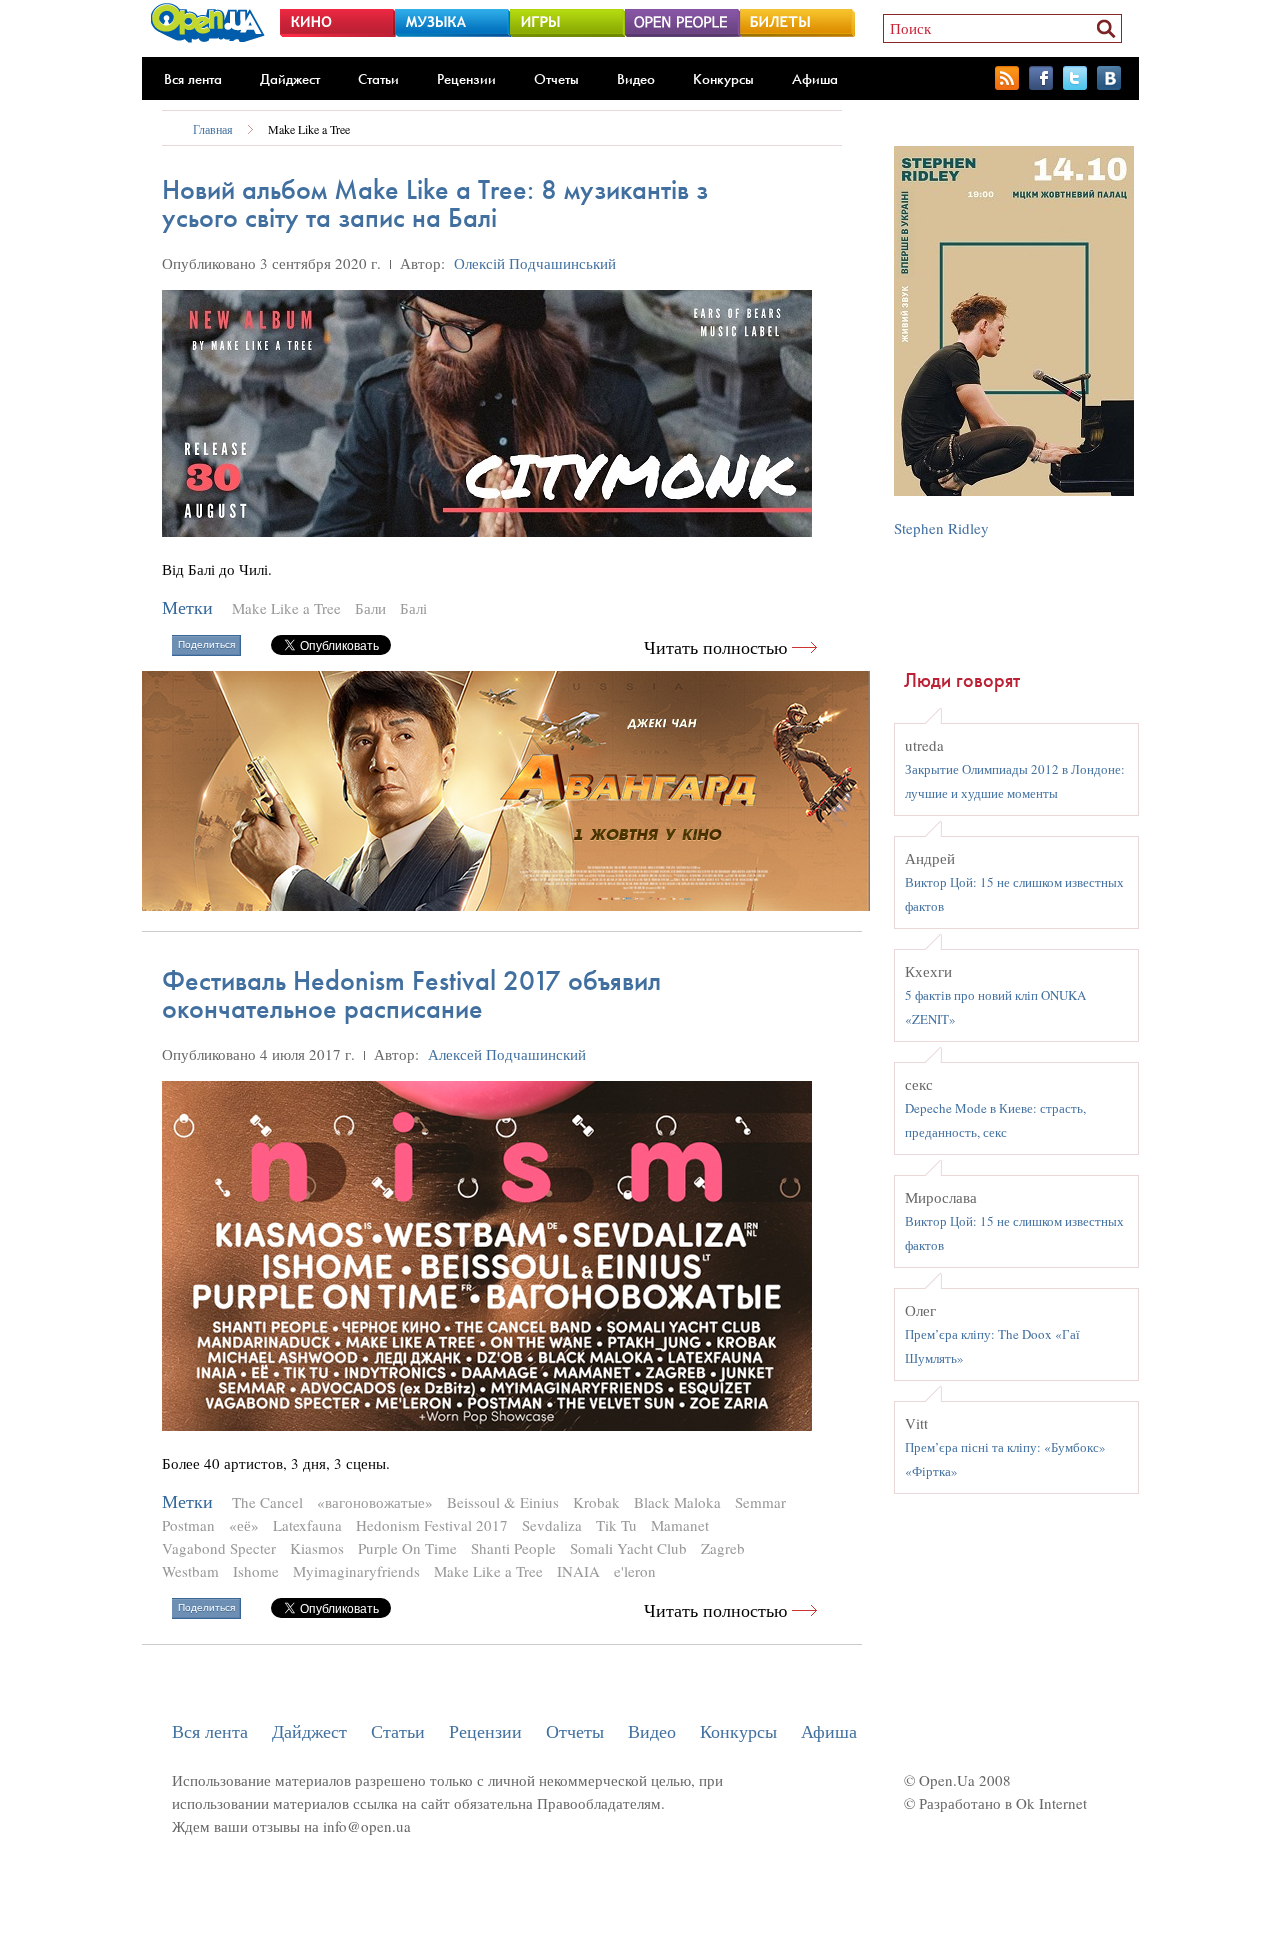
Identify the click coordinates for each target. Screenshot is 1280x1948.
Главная (213, 129)
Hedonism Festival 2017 (432, 1525)
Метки (187, 607)
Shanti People (513, 1548)
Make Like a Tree (309, 129)
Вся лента (193, 79)
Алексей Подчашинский (507, 1054)
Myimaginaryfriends (356, 1571)
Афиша (815, 79)
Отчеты (556, 79)
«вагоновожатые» (375, 1502)
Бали (370, 608)
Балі (413, 608)
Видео (636, 79)
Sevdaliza (552, 1525)
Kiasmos (317, 1548)
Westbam (190, 1571)
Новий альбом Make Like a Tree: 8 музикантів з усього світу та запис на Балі (435, 203)
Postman (188, 1525)
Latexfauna (307, 1525)
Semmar (760, 1502)
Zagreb (723, 1548)
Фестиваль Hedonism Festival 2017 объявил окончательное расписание (411, 994)
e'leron (635, 1571)
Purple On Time (407, 1548)
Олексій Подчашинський (535, 263)
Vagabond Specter (219, 1548)
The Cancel (267, 1502)
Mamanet (680, 1525)
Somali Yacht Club (628, 1548)
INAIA (578, 1571)
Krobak (596, 1502)
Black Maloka (677, 1502)
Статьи (378, 79)
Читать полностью (715, 647)
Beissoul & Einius (503, 1502)
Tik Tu (616, 1525)
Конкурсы (723, 79)
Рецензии (466, 79)
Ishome (256, 1571)
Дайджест (290, 79)
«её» (244, 1525)
